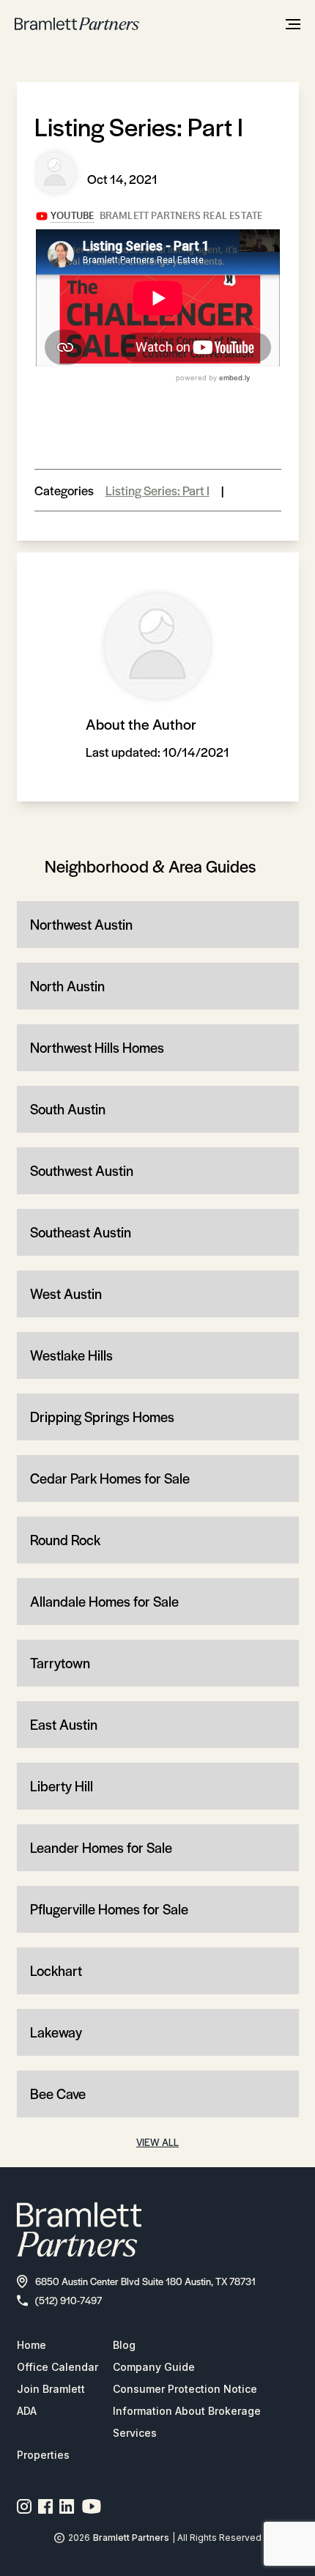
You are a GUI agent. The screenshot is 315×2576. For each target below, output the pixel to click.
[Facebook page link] (46, 2506)
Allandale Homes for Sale (104, 1601)
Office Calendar (58, 2367)
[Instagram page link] (25, 2506)
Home (31, 2345)
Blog (124, 2345)
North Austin (67, 986)
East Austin (64, 1724)
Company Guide (154, 2367)
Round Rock (65, 1540)
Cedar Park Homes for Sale (110, 1478)
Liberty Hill (62, 1786)
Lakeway (56, 2032)
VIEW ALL (157, 2142)
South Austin (68, 1109)
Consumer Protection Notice (185, 2389)
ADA (27, 2411)
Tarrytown (60, 1663)
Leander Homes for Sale (101, 1847)
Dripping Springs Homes (102, 1417)
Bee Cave (58, 2094)
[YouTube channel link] (92, 2506)
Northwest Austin (81, 924)
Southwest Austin (82, 1170)
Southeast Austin (81, 1232)
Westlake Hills (71, 1355)
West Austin (66, 1293)
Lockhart (56, 1970)
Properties (43, 2455)
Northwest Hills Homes (97, 1047)
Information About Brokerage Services (187, 2422)
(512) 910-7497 (68, 2300)
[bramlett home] (77, 24)
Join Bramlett (51, 2389)
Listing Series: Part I (157, 490)
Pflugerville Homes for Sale (109, 1909)
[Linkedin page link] (67, 2506)
